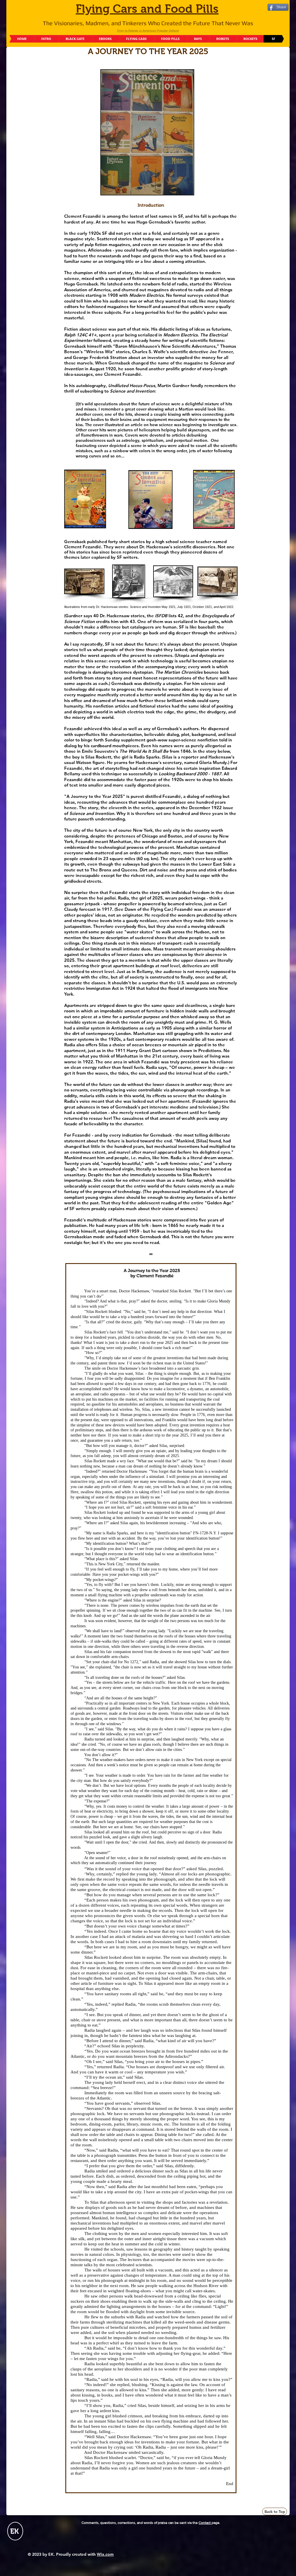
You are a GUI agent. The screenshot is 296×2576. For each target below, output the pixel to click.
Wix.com (105, 2554)
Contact (205, 2523)
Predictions (210, 1050)
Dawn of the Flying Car (148, 909)
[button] (84, 581)
